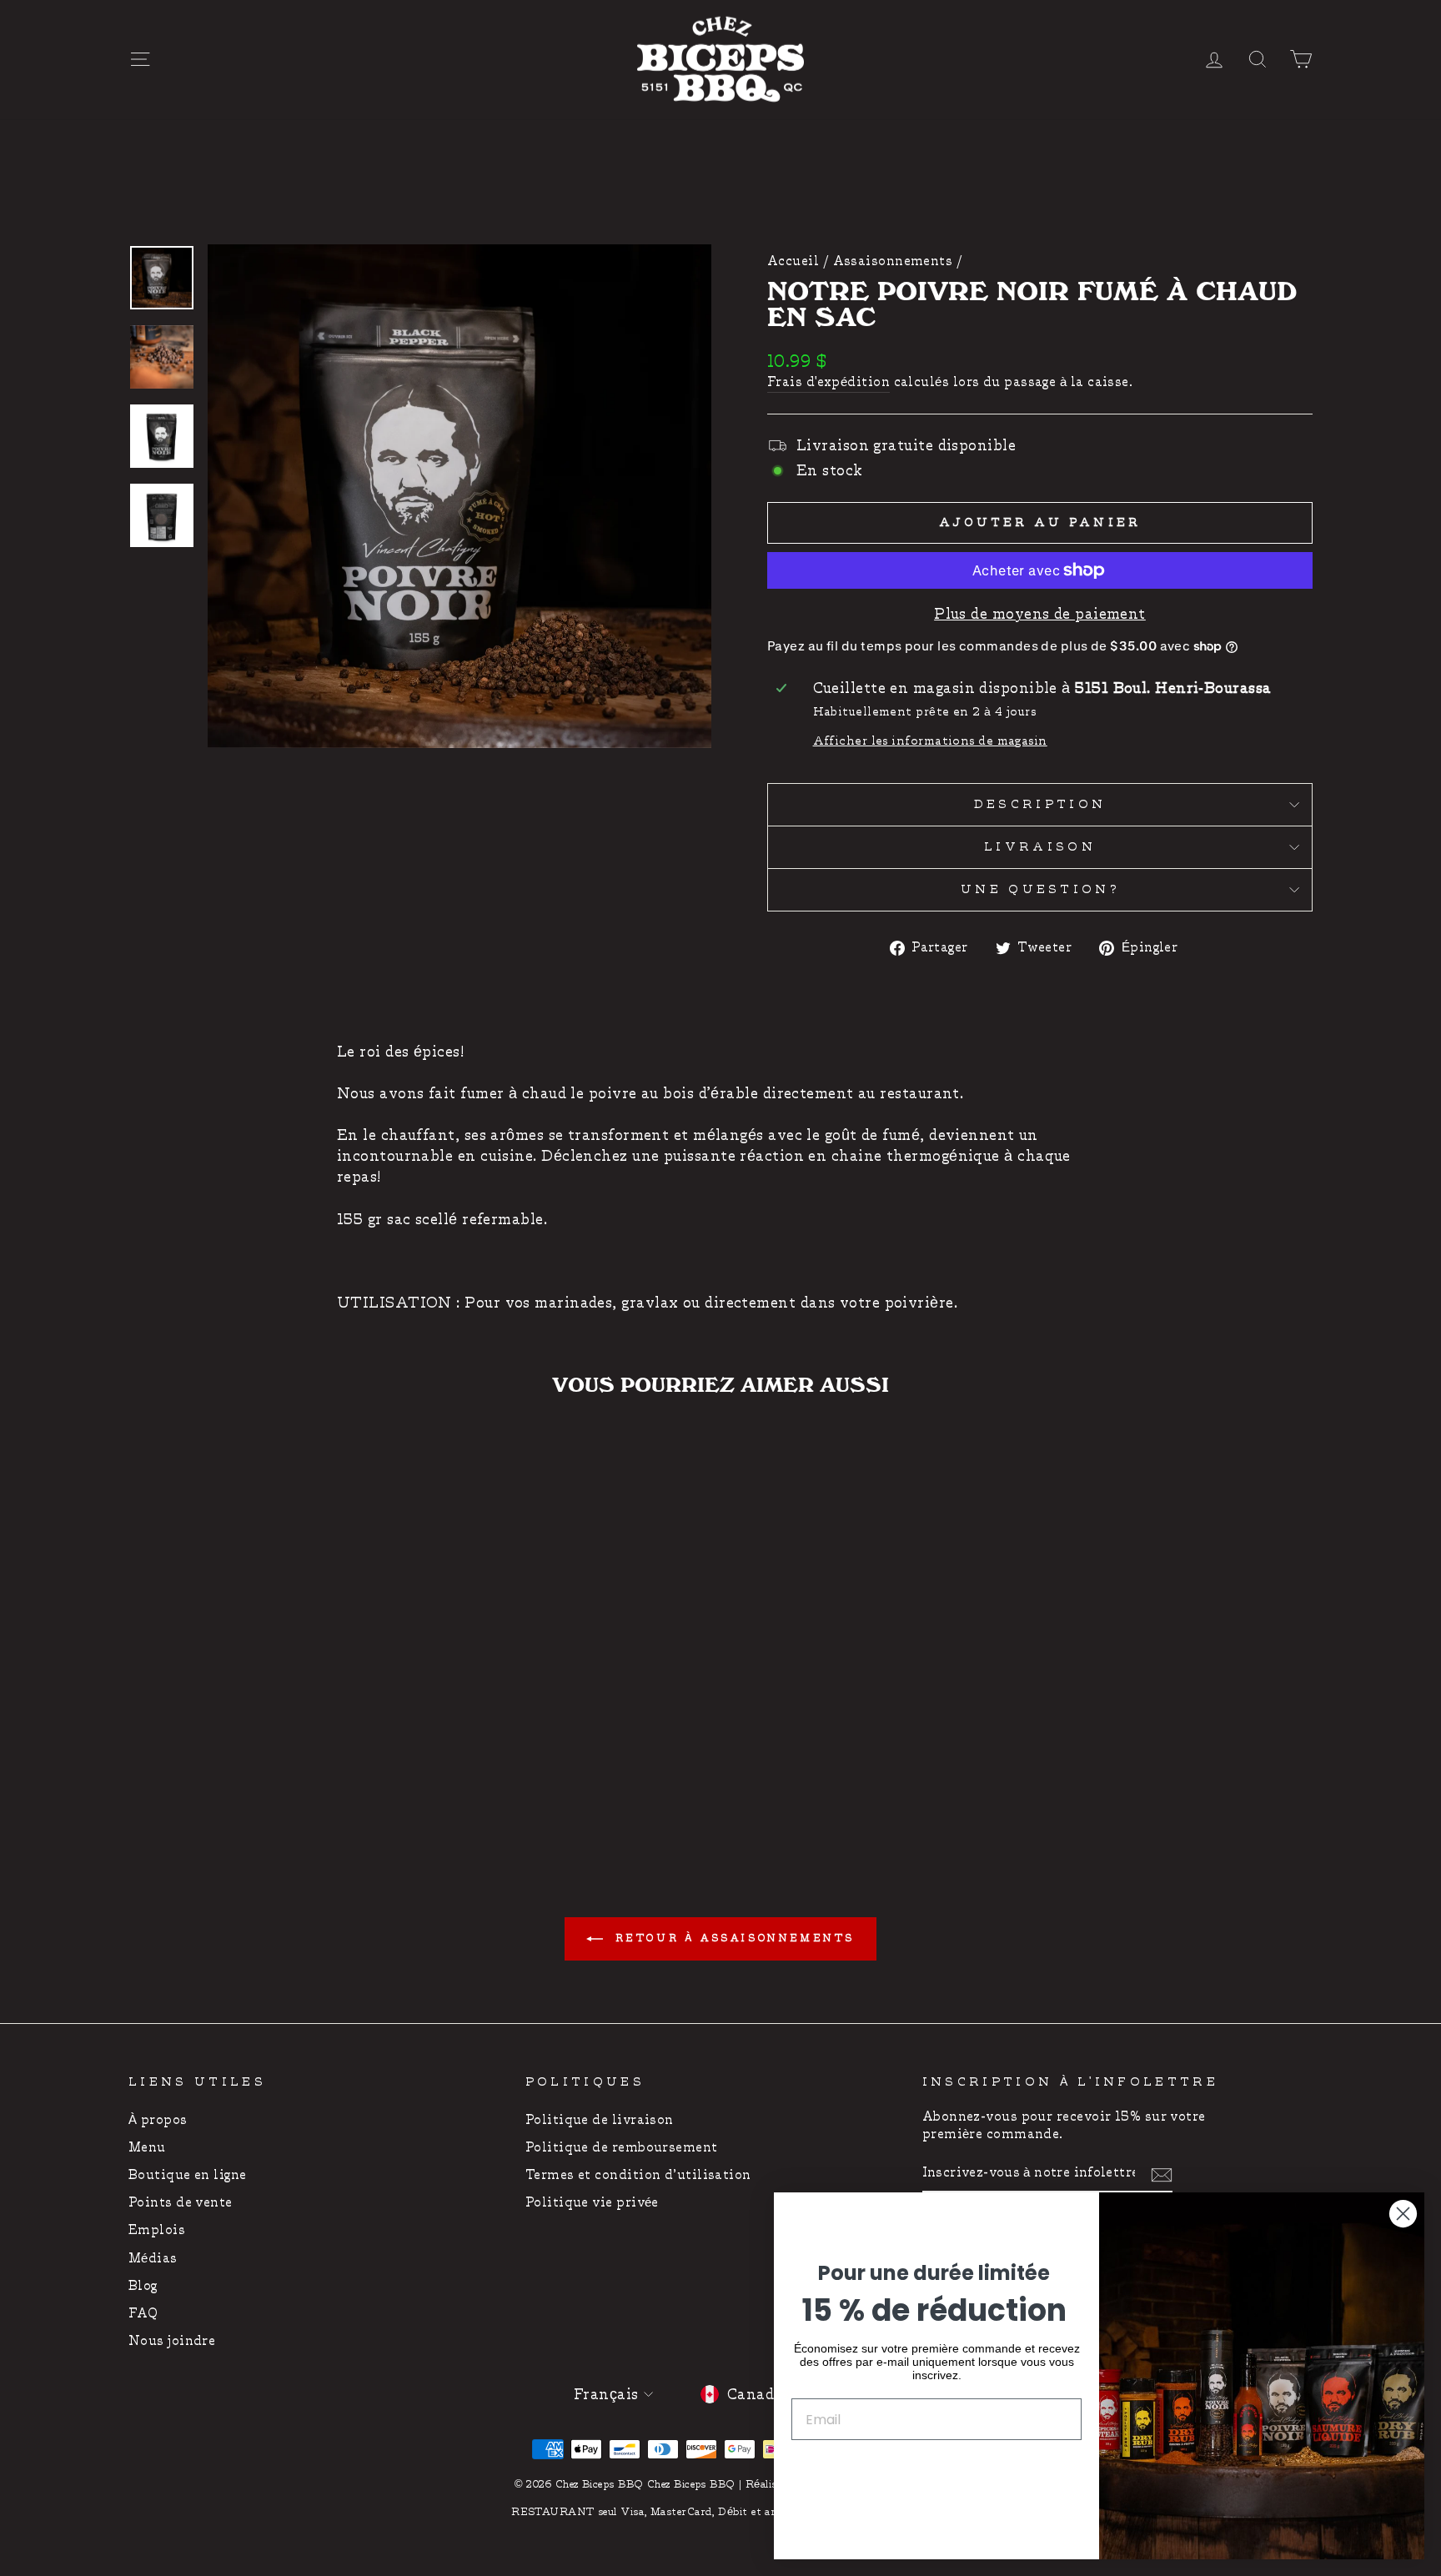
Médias (153, 2259)
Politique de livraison (600, 2120)
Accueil (793, 261)
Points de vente (181, 2203)
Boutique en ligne (188, 2175)
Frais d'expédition (828, 382)
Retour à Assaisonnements (732, 1938)
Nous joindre (172, 2341)
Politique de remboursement (622, 2148)
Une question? (1040, 889)
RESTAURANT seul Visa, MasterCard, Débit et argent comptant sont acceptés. (720, 2512)
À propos (158, 2120)
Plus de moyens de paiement (1040, 614)
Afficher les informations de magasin (930, 741)
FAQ (143, 2314)
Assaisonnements (893, 261)
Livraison (1040, 847)
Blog (143, 2286)
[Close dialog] (1403, 2214)
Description (1040, 804)
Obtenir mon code (936, 2471)
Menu (147, 2148)
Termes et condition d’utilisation (638, 2175)
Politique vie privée (592, 2203)
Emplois (157, 2230)
